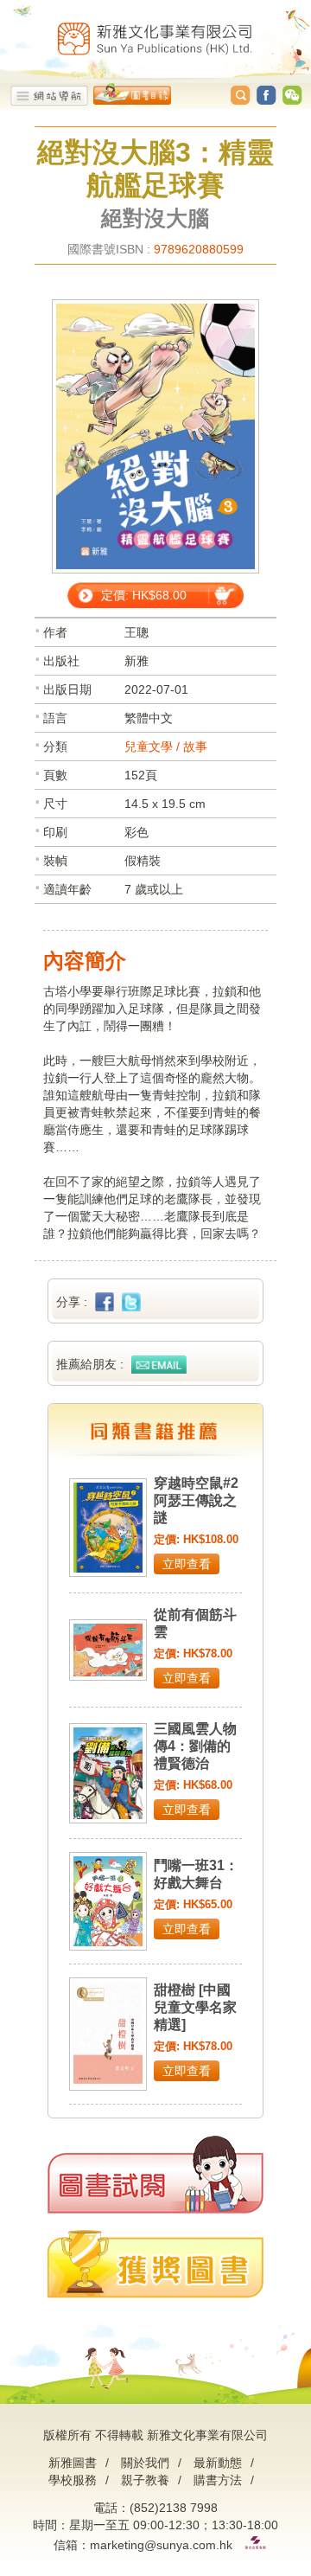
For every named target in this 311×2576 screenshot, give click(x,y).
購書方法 (218, 2480)
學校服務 (73, 2480)
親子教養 (145, 2480)
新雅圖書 (73, 2463)
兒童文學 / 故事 (166, 747)
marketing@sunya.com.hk (161, 2545)
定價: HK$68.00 (144, 595)
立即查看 (187, 1564)
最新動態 (218, 2463)
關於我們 (145, 2463)
